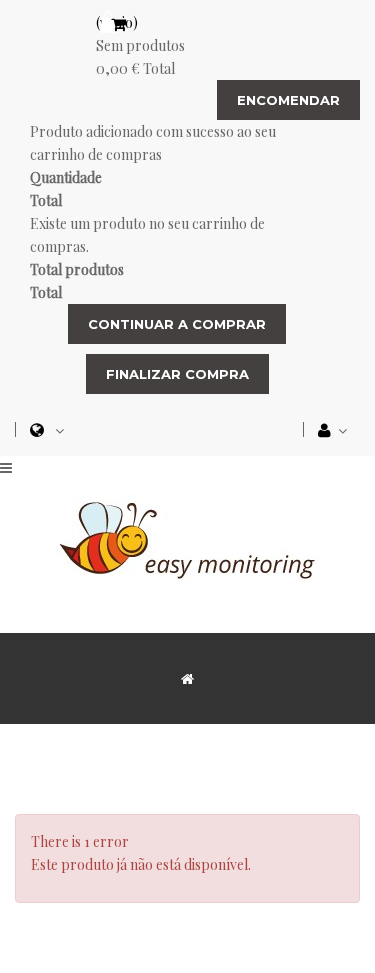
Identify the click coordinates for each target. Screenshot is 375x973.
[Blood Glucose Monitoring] (188, 536)
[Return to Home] (187, 678)
